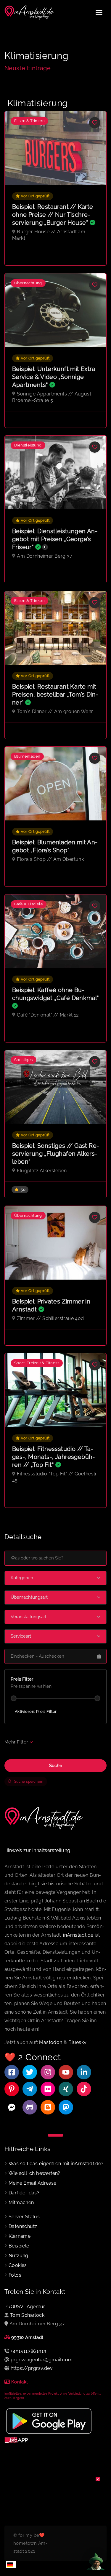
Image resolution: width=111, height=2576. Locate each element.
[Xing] (66, 2089)
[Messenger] (12, 2107)
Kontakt (20, 2382)
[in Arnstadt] (30, 13)
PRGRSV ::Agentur (25, 2307)
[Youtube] (66, 2072)
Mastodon (51, 2042)
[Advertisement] (56, 2514)
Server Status (24, 2217)
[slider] (14, 1698)
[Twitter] (30, 2072)
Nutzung (18, 2256)
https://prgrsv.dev (32, 2368)
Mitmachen (21, 2203)
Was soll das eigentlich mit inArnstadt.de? (56, 2164)
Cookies (18, 2265)
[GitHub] (30, 2107)
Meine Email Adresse (33, 2183)
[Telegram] (30, 2089)
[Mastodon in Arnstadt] (66, 2107)
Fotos (15, 2275)
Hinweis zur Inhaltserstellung (37, 1850)
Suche (56, 1766)
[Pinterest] (12, 2089)
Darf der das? (24, 2193)
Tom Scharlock (27, 2315)
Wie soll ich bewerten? (34, 2173)
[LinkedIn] (84, 2072)
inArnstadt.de (78, 1935)
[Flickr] (48, 2089)
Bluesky (78, 2042)
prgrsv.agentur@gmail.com (42, 2360)
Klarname (20, 2236)
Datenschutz (23, 2226)
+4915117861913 (29, 2351)
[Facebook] (12, 2072)
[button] (55, 1578)
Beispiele (19, 2246)
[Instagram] (48, 2072)
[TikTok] (84, 2089)
